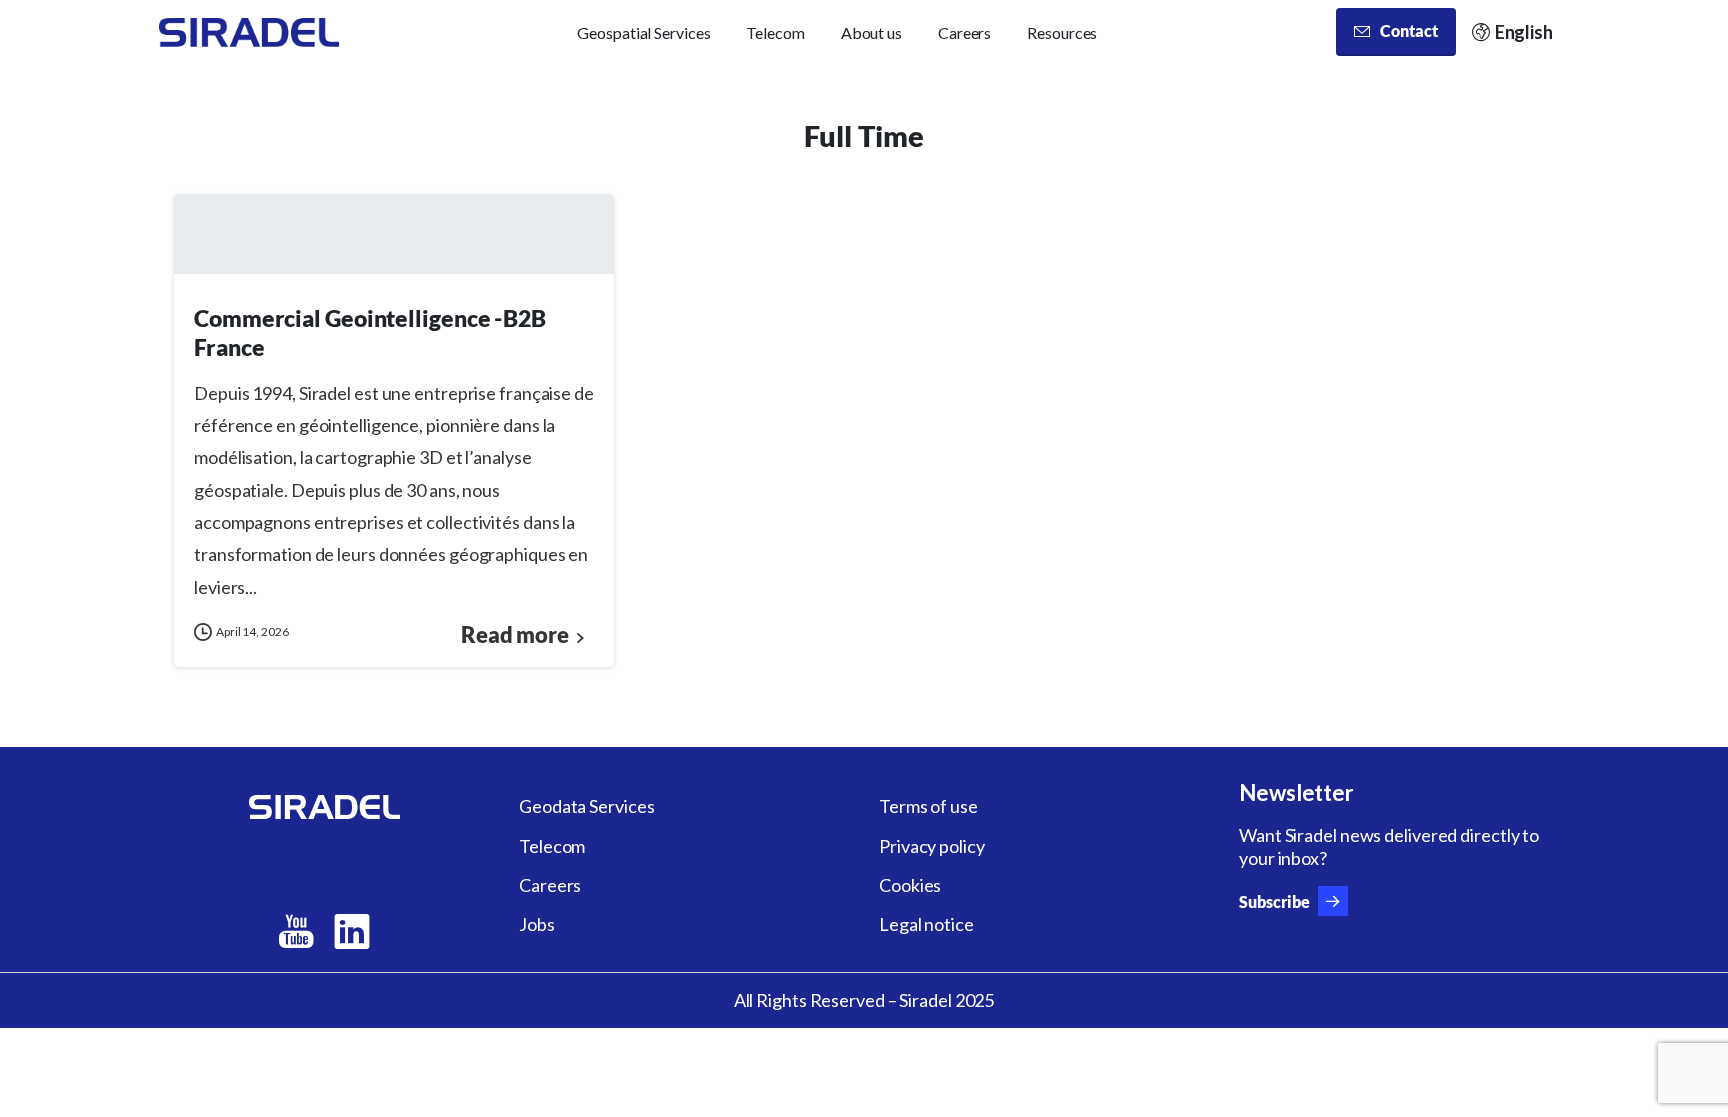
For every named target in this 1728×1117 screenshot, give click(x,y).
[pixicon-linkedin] (352, 932)
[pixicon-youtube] (296, 932)
